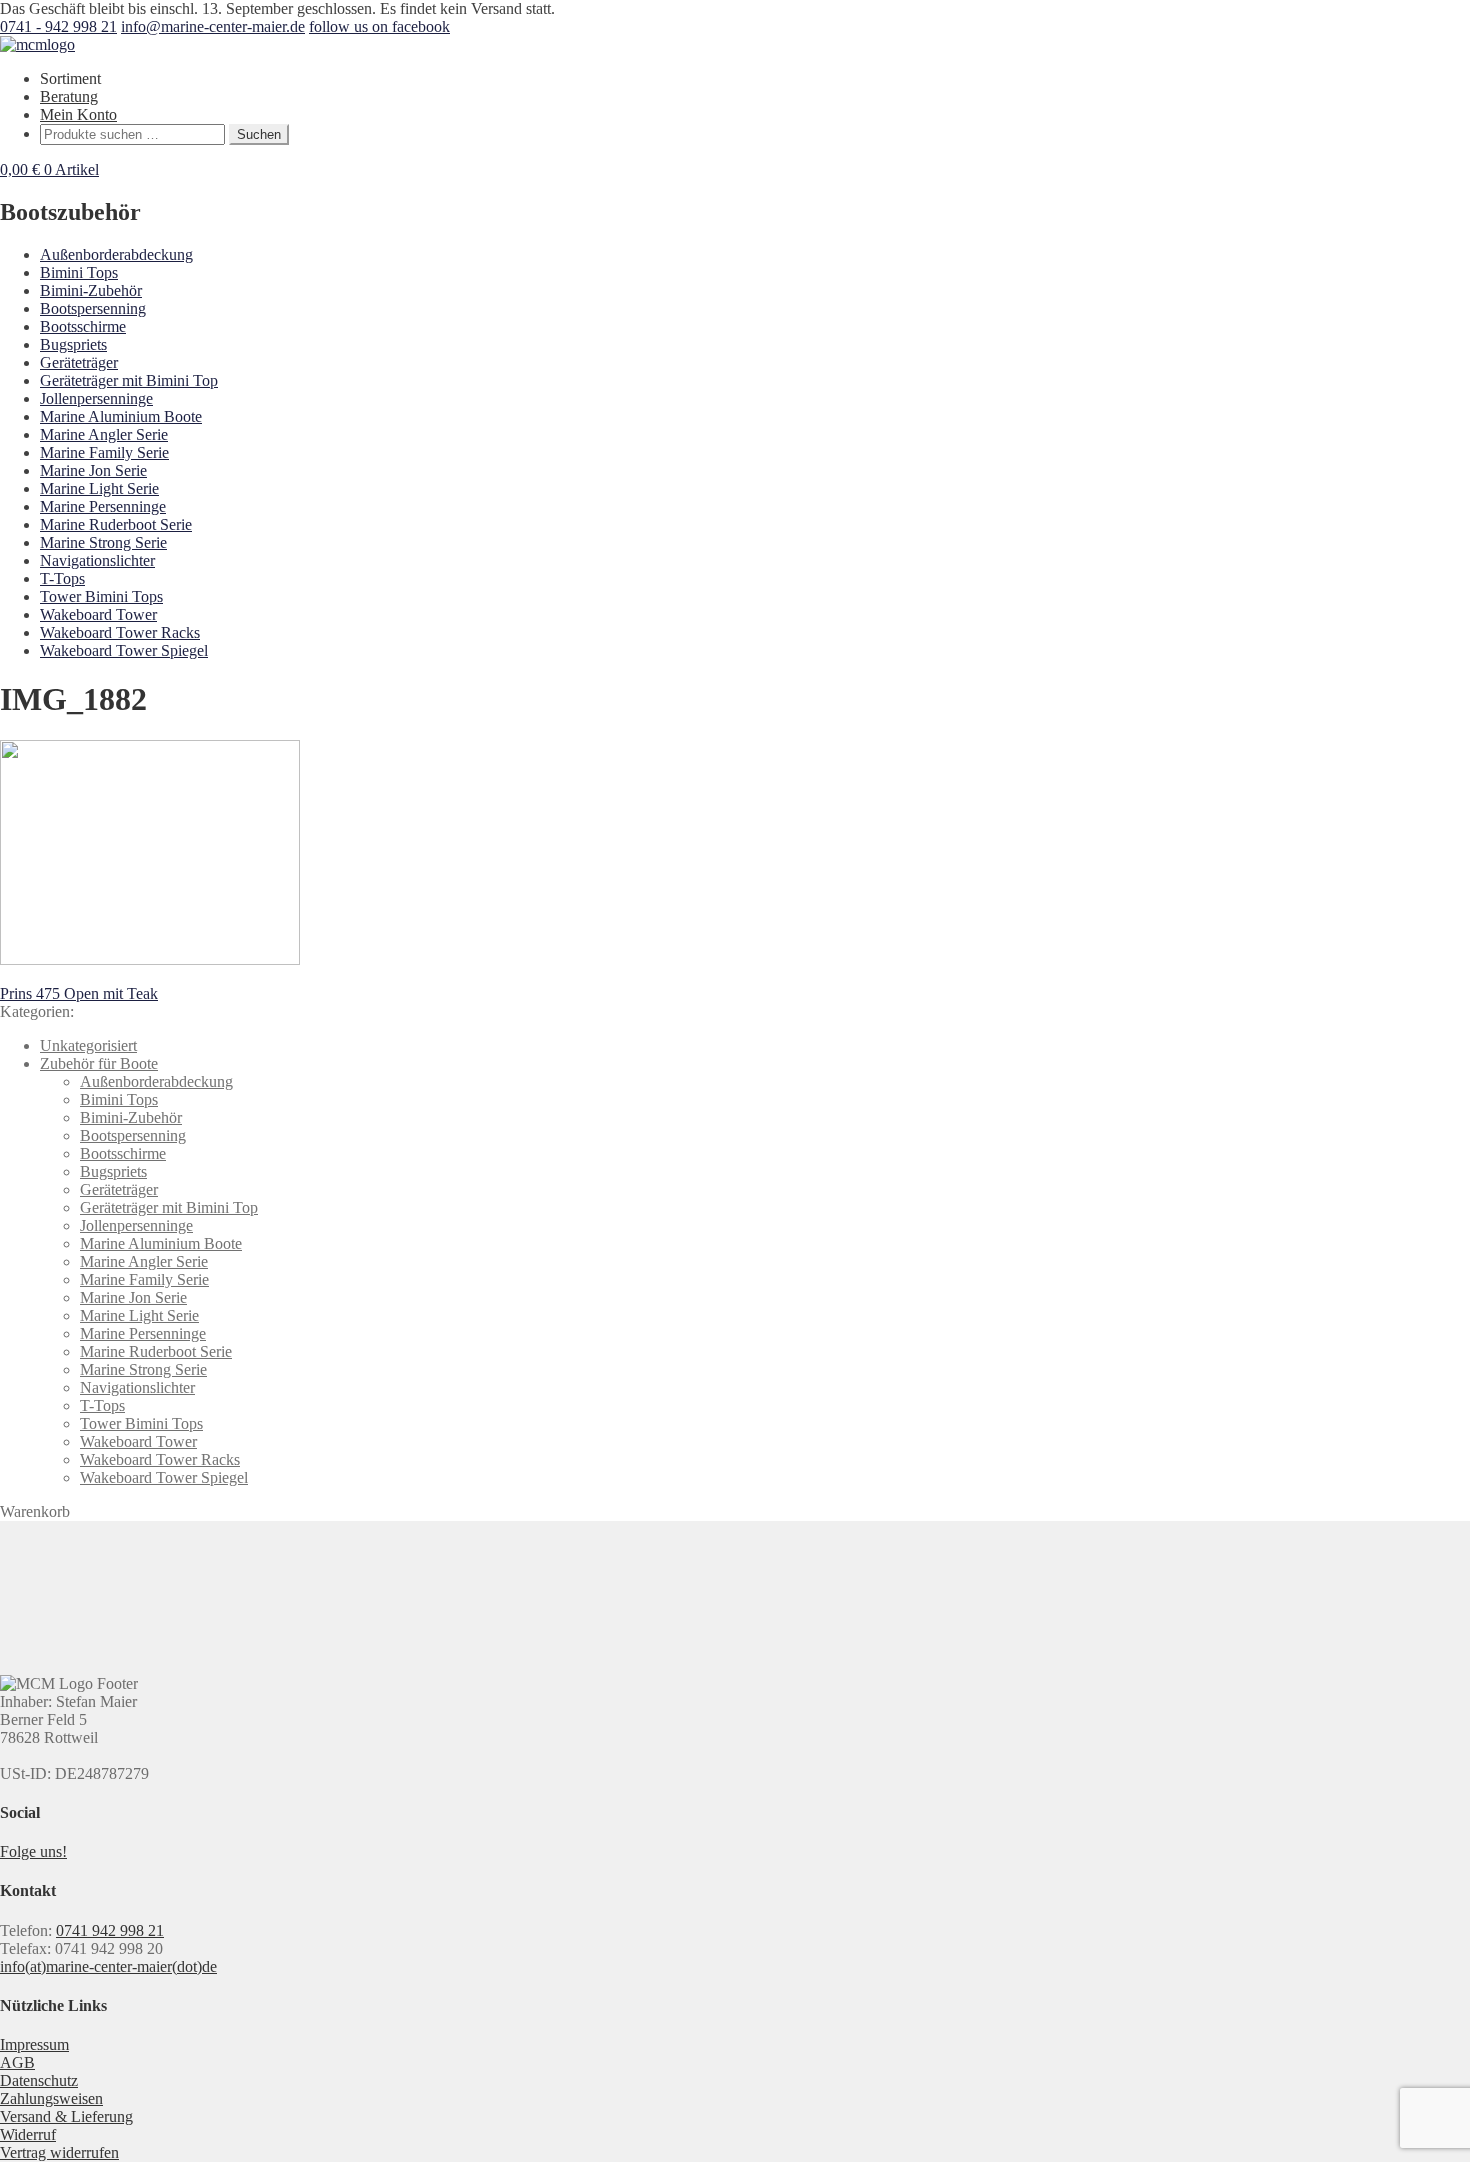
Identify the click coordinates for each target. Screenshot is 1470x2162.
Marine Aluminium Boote (121, 416)
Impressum (34, 2044)
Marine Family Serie (104, 452)
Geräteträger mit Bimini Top (129, 380)
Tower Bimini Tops (101, 596)
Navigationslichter (97, 560)
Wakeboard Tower (98, 614)
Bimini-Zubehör (91, 290)
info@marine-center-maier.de (213, 26)
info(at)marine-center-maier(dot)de (108, 1966)
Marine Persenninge (103, 506)
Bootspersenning (93, 308)
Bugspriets (73, 344)
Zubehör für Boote (99, 1063)
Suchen (259, 134)
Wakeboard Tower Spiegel (124, 650)
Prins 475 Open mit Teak (79, 993)
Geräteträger (79, 362)
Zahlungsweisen (51, 2098)
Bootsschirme (83, 326)
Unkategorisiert (88, 1045)
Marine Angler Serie (104, 434)
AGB (17, 2062)
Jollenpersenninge (96, 398)
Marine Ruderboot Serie (116, 524)
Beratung (69, 96)
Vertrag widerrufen (59, 2152)
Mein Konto (78, 114)
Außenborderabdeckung (116, 254)
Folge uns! (33, 1851)
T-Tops (62, 578)
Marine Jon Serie (93, 470)
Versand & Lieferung (66, 2116)
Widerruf (28, 2134)
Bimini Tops (79, 272)
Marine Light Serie (99, 488)
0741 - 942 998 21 (58, 26)
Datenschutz (39, 2080)
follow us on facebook (379, 26)
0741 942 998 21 (110, 1930)
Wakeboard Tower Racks (120, 632)
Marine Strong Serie (103, 542)
